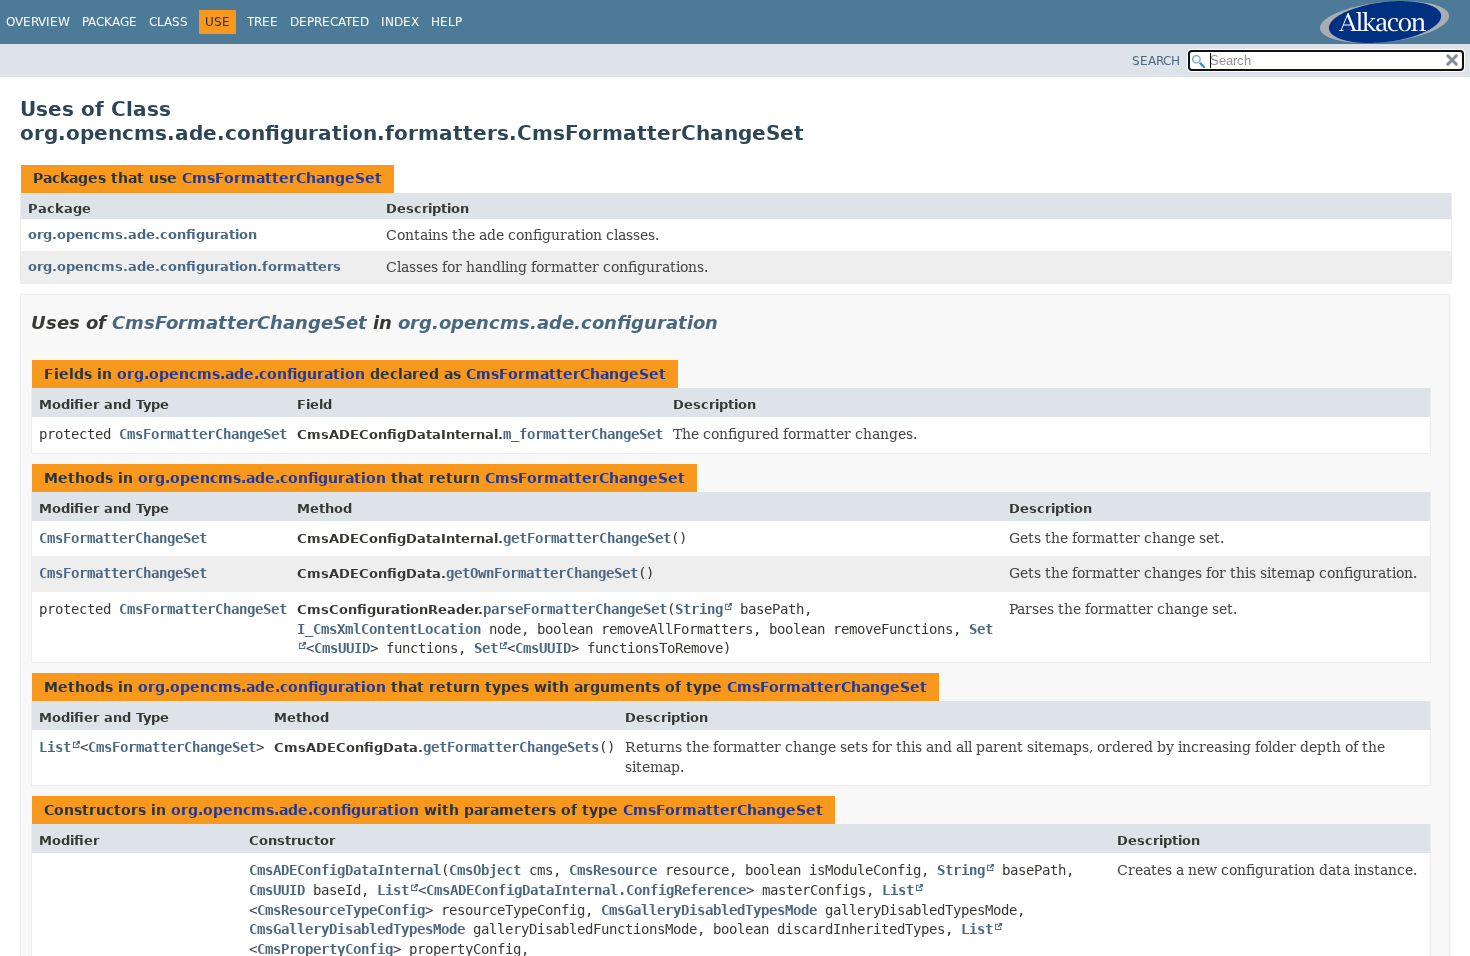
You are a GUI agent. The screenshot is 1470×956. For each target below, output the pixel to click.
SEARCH (1156, 61)
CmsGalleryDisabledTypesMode (709, 910)
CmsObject (485, 870)
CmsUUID (342, 648)
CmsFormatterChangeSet (282, 178)
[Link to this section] (732, 322)
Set (486, 648)
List (55, 747)
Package (109, 22)
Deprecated (329, 22)
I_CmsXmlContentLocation (389, 629)
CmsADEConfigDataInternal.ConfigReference (586, 890)
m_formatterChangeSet (583, 434)
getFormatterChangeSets (511, 747)
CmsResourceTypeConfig (341, 910)
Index (400, 22)
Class (168, 22)
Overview (38, 22)
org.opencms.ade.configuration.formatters (184, 266)
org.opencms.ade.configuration (142, 234)
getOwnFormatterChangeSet (542, 573)
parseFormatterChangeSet (575, 609)
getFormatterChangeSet (587, 538)
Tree (262, 22)
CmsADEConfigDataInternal (345, 870)
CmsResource (613, 870)
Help (446, 22)
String (699, 609)
